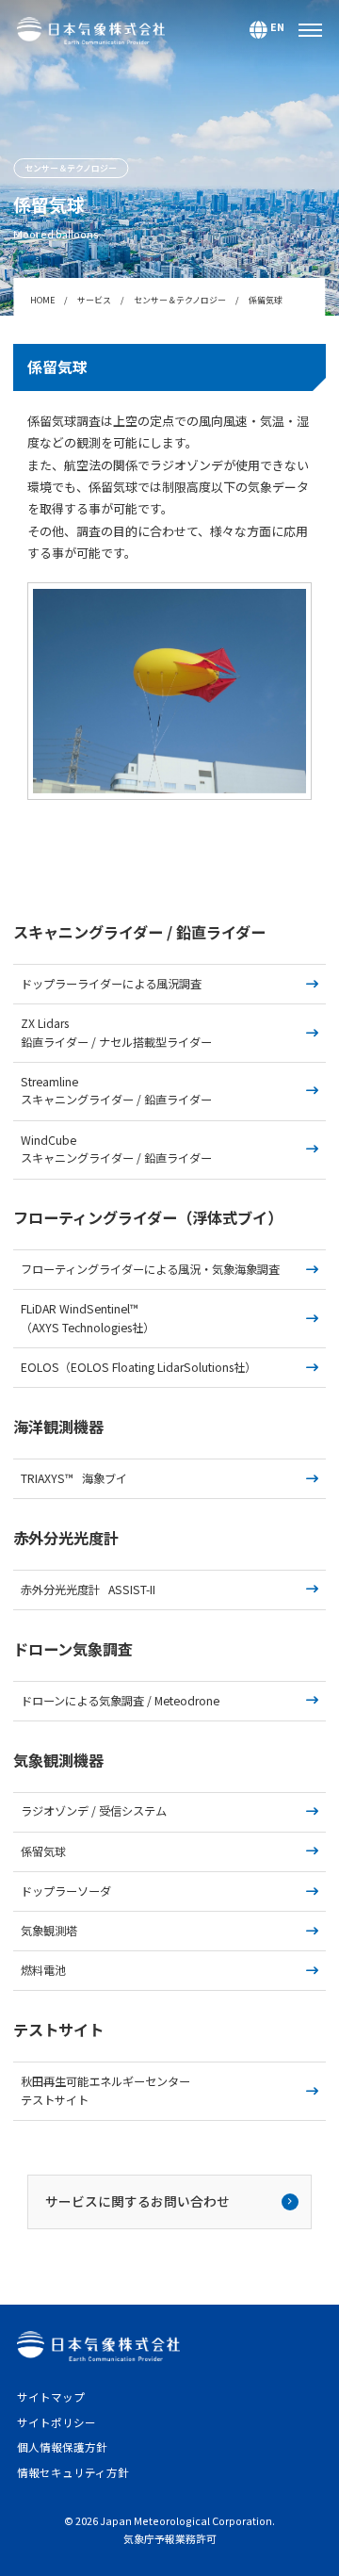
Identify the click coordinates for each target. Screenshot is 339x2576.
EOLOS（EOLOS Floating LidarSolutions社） (138, 1367)
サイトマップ (51, 2397)
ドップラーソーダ (66, 1891)
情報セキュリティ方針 (73, 2472)
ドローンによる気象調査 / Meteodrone (120, 1701)
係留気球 (43, 1851)
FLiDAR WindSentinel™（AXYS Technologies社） (88, 1318)
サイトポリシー (56, 2422)
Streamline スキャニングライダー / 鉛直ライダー (116, 1091)
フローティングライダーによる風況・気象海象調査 (150, 1269)
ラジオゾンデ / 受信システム (94, 1811)
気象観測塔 (49, 1931)
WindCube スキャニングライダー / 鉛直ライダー (116, 1149)
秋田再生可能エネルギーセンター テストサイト (111, 2091)
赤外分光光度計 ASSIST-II (88, 1590)
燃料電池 (43, 1970)
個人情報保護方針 (62, 2447)
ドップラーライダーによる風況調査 (111, 984)
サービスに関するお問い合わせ (137, 2201)
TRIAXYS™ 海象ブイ (74, 1478)
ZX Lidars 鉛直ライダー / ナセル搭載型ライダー (116, 1033)
